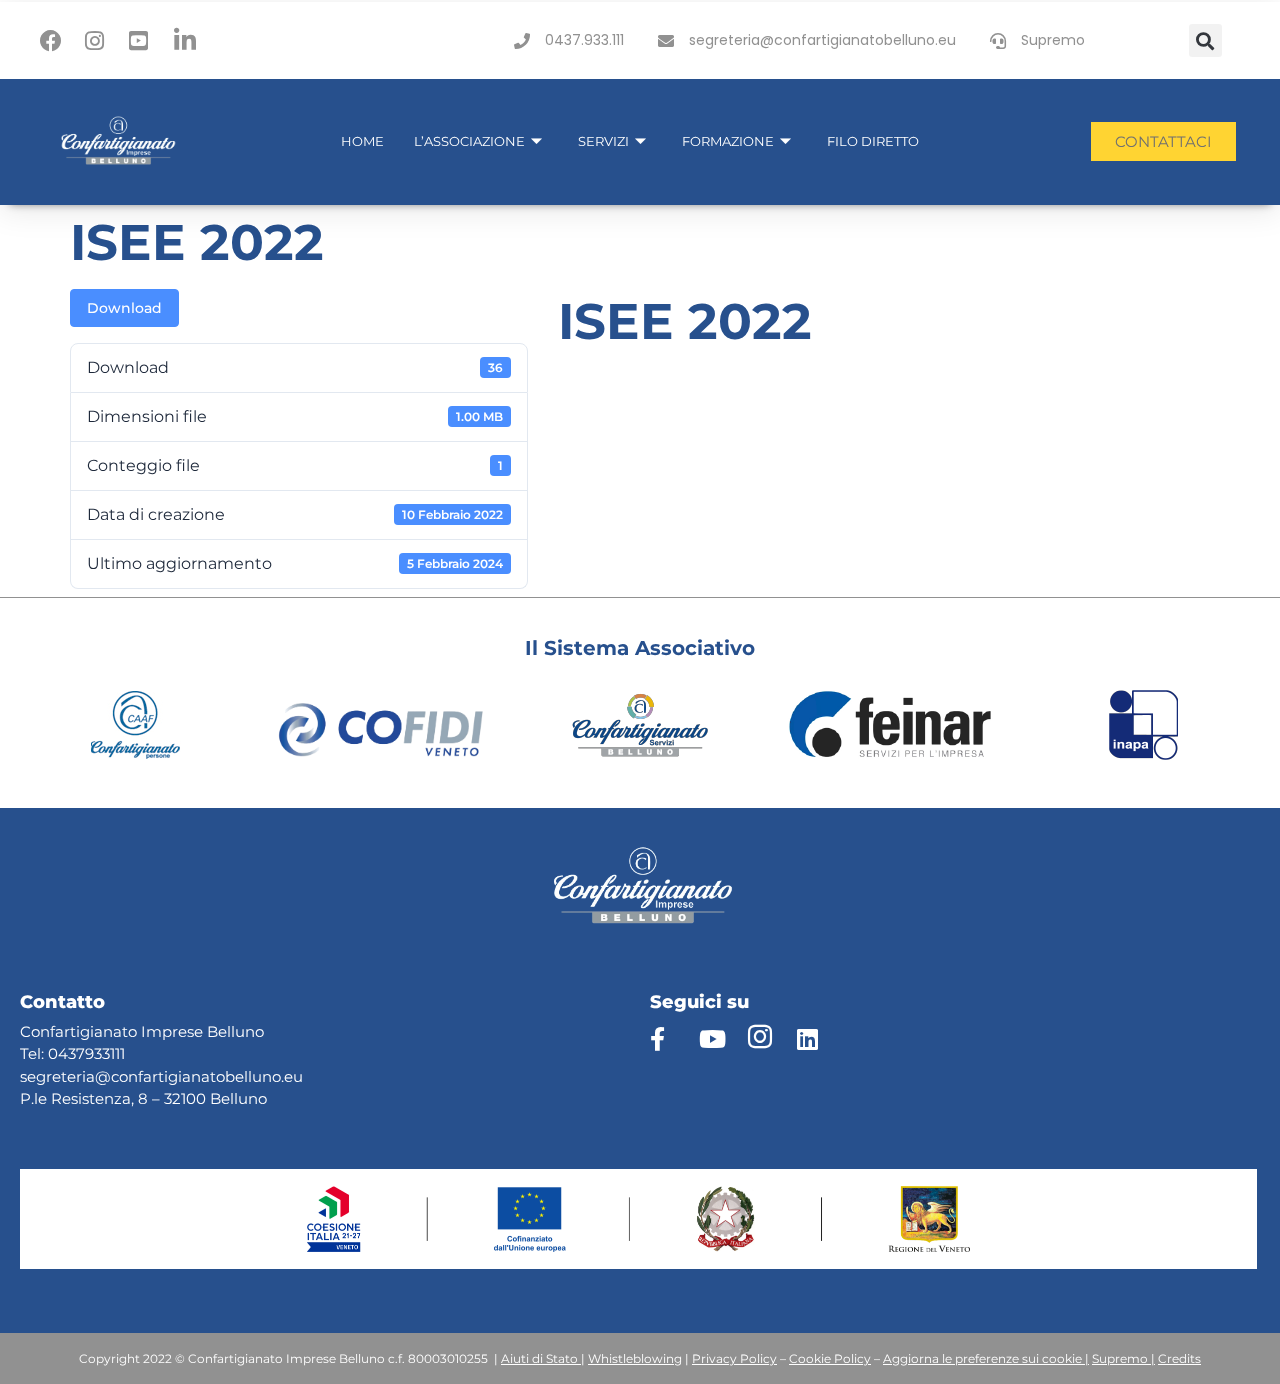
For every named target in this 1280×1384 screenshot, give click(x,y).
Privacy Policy (734, 1358)
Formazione (728, 141)
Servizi (603, 141)
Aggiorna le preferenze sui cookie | (986, 1358)
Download (124, 308)
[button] (1205, 40)
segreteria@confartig (99, 1076)
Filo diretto (873, 141)
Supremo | (1123, 1358)
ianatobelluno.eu (240, 1076)
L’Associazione (469, 141)
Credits (1179, 1358)
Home (362, 141)
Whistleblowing (635, 1358)
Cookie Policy (830, 1358)
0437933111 (86, 1053)
